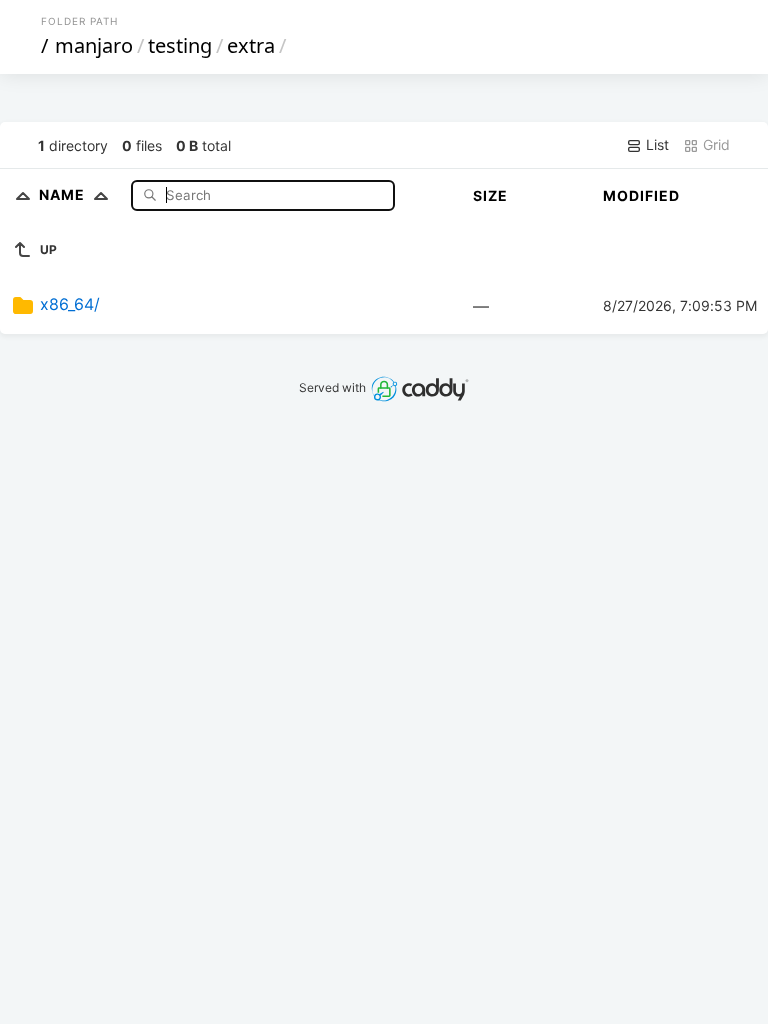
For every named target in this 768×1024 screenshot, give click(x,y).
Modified (641, 195)
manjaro (94, 45)
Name (64, 194)
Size (490, 195)
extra (251, 45)
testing (180, 45)
